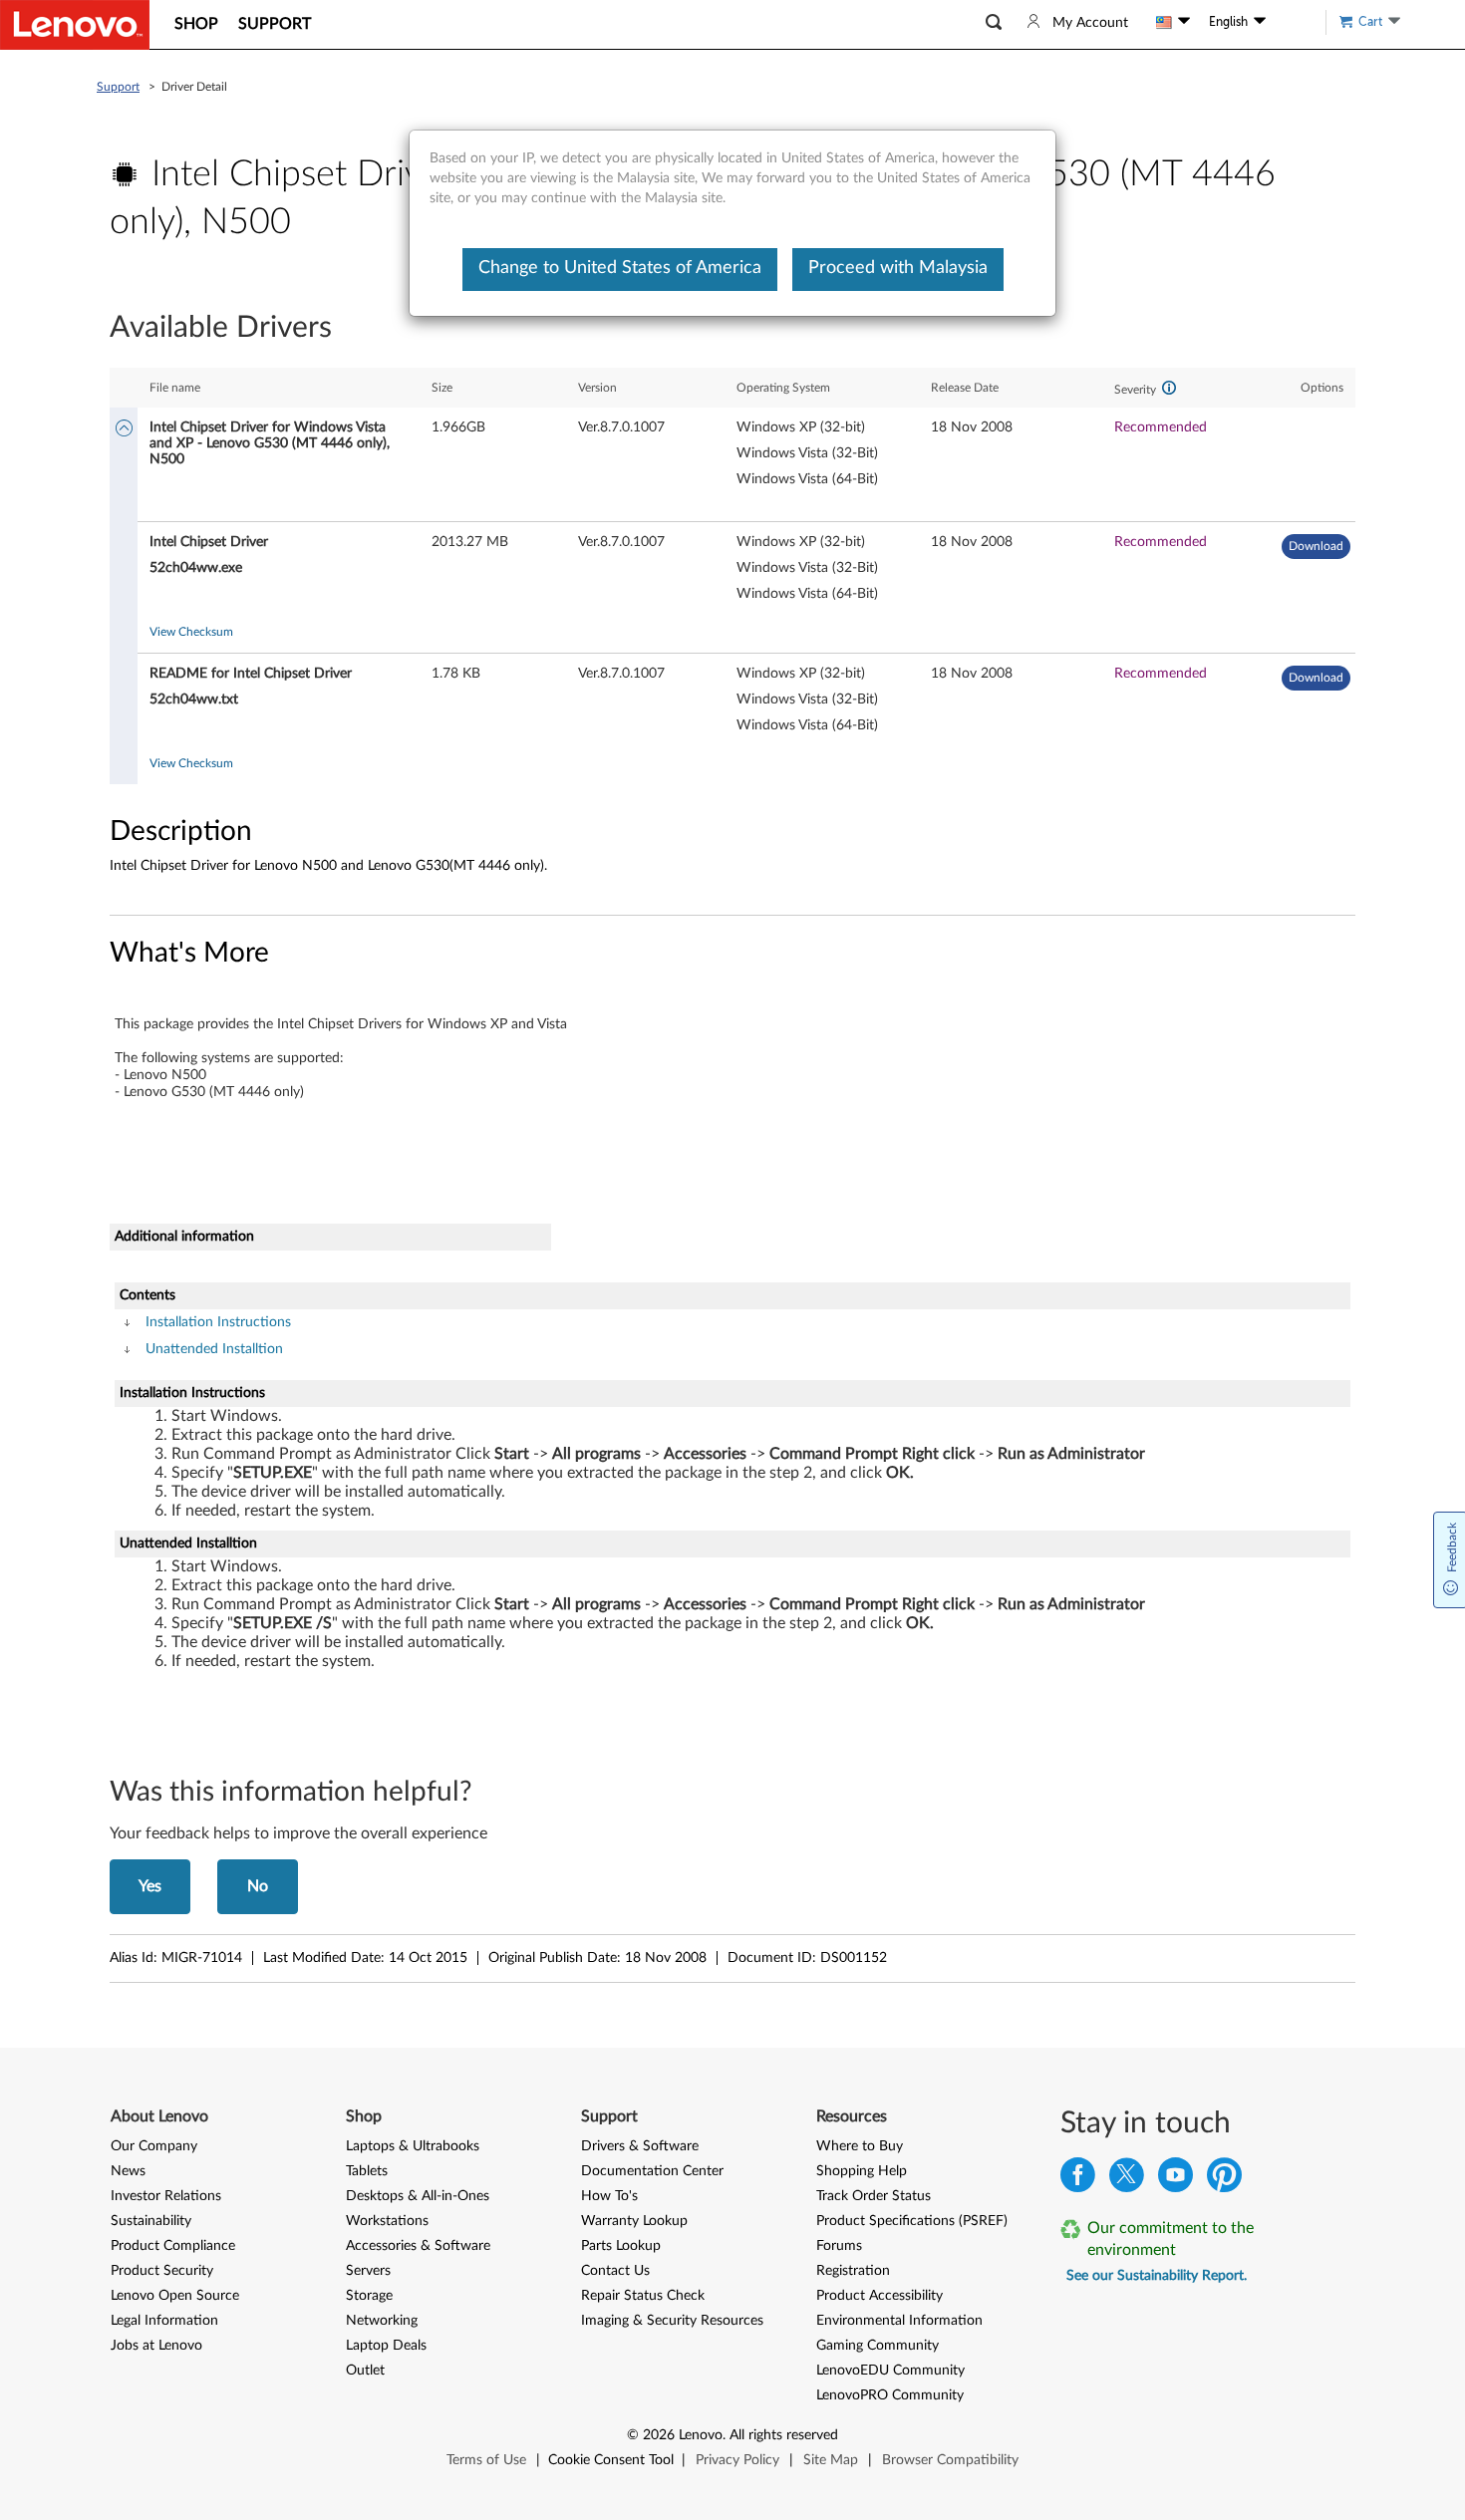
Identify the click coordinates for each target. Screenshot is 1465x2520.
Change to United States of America (620, 268)
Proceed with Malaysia (898, 268)
